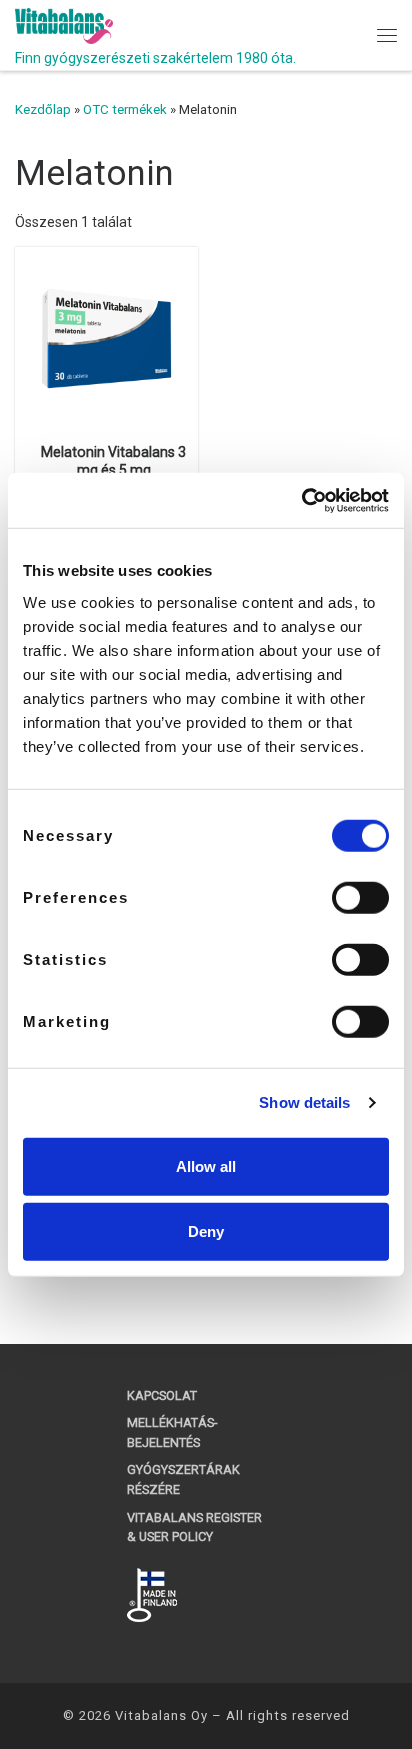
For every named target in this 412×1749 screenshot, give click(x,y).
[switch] (360, 897)
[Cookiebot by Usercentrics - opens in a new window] (301, 500)
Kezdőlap (43, 109)
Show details (304, 1102)
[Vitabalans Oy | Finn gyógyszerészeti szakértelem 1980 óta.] (64, 24)
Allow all (206, 1165)
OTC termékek (125, 109)
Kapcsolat (162, 1395)
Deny (206, 1231)
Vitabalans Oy (161, 1715)
